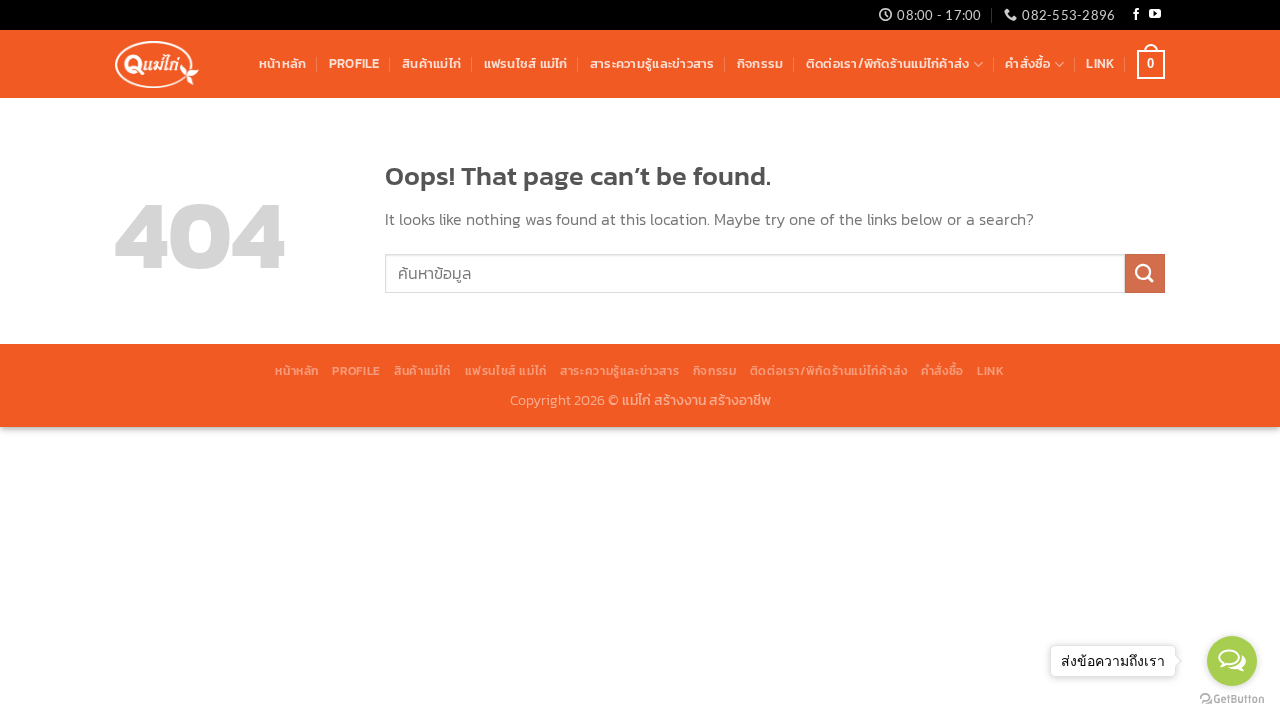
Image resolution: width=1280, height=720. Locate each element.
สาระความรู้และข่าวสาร (652, 63)
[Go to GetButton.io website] (1232, 699)
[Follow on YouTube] (1155, 15)
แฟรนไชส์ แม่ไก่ (526, 63)
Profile (354, 63)
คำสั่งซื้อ (1027, 63)
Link (1100, 63)
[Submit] (1145, 273)
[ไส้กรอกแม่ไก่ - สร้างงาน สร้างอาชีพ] (157, 64)
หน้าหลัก (283, 63)
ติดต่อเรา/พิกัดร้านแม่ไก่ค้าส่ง (888, 63)
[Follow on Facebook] (1136, 15)
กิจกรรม (760, 63)
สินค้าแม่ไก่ (431, 63)
